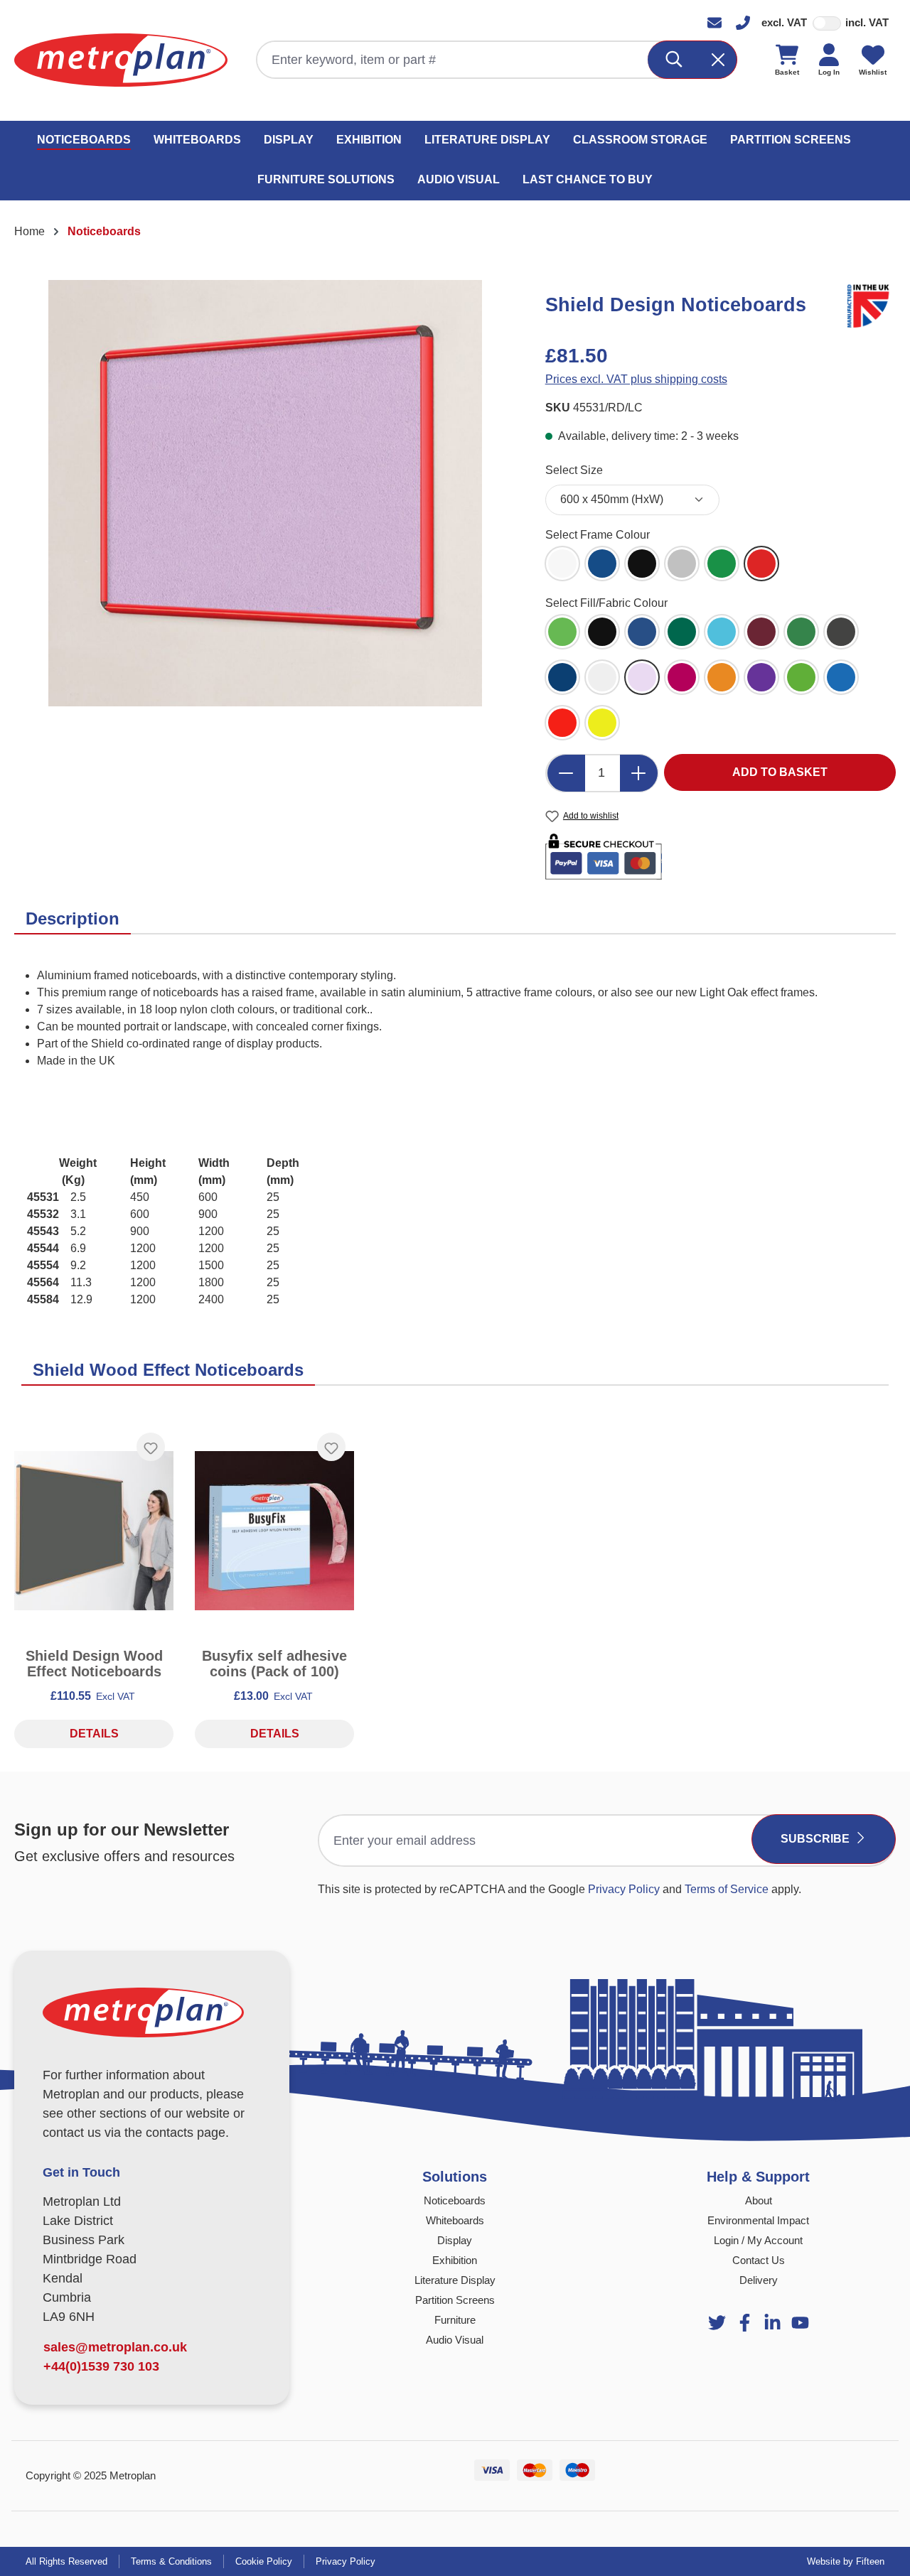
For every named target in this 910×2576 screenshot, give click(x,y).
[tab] (73, 920)
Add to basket (780, 772)
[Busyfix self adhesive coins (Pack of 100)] (274, 1531)
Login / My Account (758, 2240)
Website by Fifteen (846, 2561)
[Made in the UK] (871, 304)
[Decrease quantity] (566, 773)
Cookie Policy (264, 2561)
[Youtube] (772, 2323)
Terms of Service (727, 1889)
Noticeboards (455, 2200)
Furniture (455, 2320)
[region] (266, 493)
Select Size (574, 470)
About (759, 2200)
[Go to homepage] (121, 60)
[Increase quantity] (639, 773)
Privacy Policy (624, 1889)
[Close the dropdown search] (718, 60)
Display (455, 2240)
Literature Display (455, 2280)
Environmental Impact (758, 2220)
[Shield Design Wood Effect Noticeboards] (94, 1531)
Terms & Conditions (171, 2561)
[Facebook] (745, 2323)
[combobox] (453, 60)
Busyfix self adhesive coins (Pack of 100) (274, 1664)
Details (94, 1734)
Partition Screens (455, 2300)
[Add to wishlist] (151, 1447)
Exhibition (455, 2260)
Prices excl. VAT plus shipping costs (636, 379)
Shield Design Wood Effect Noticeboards (94, 1664)
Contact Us (759, 2260)
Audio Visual (455, 2340)
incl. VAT (867, 22)
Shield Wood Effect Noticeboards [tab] (168, 1370)
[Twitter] (717, 2323)
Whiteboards (455, 2220)
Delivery (759, 2280)
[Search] (674, 60)
